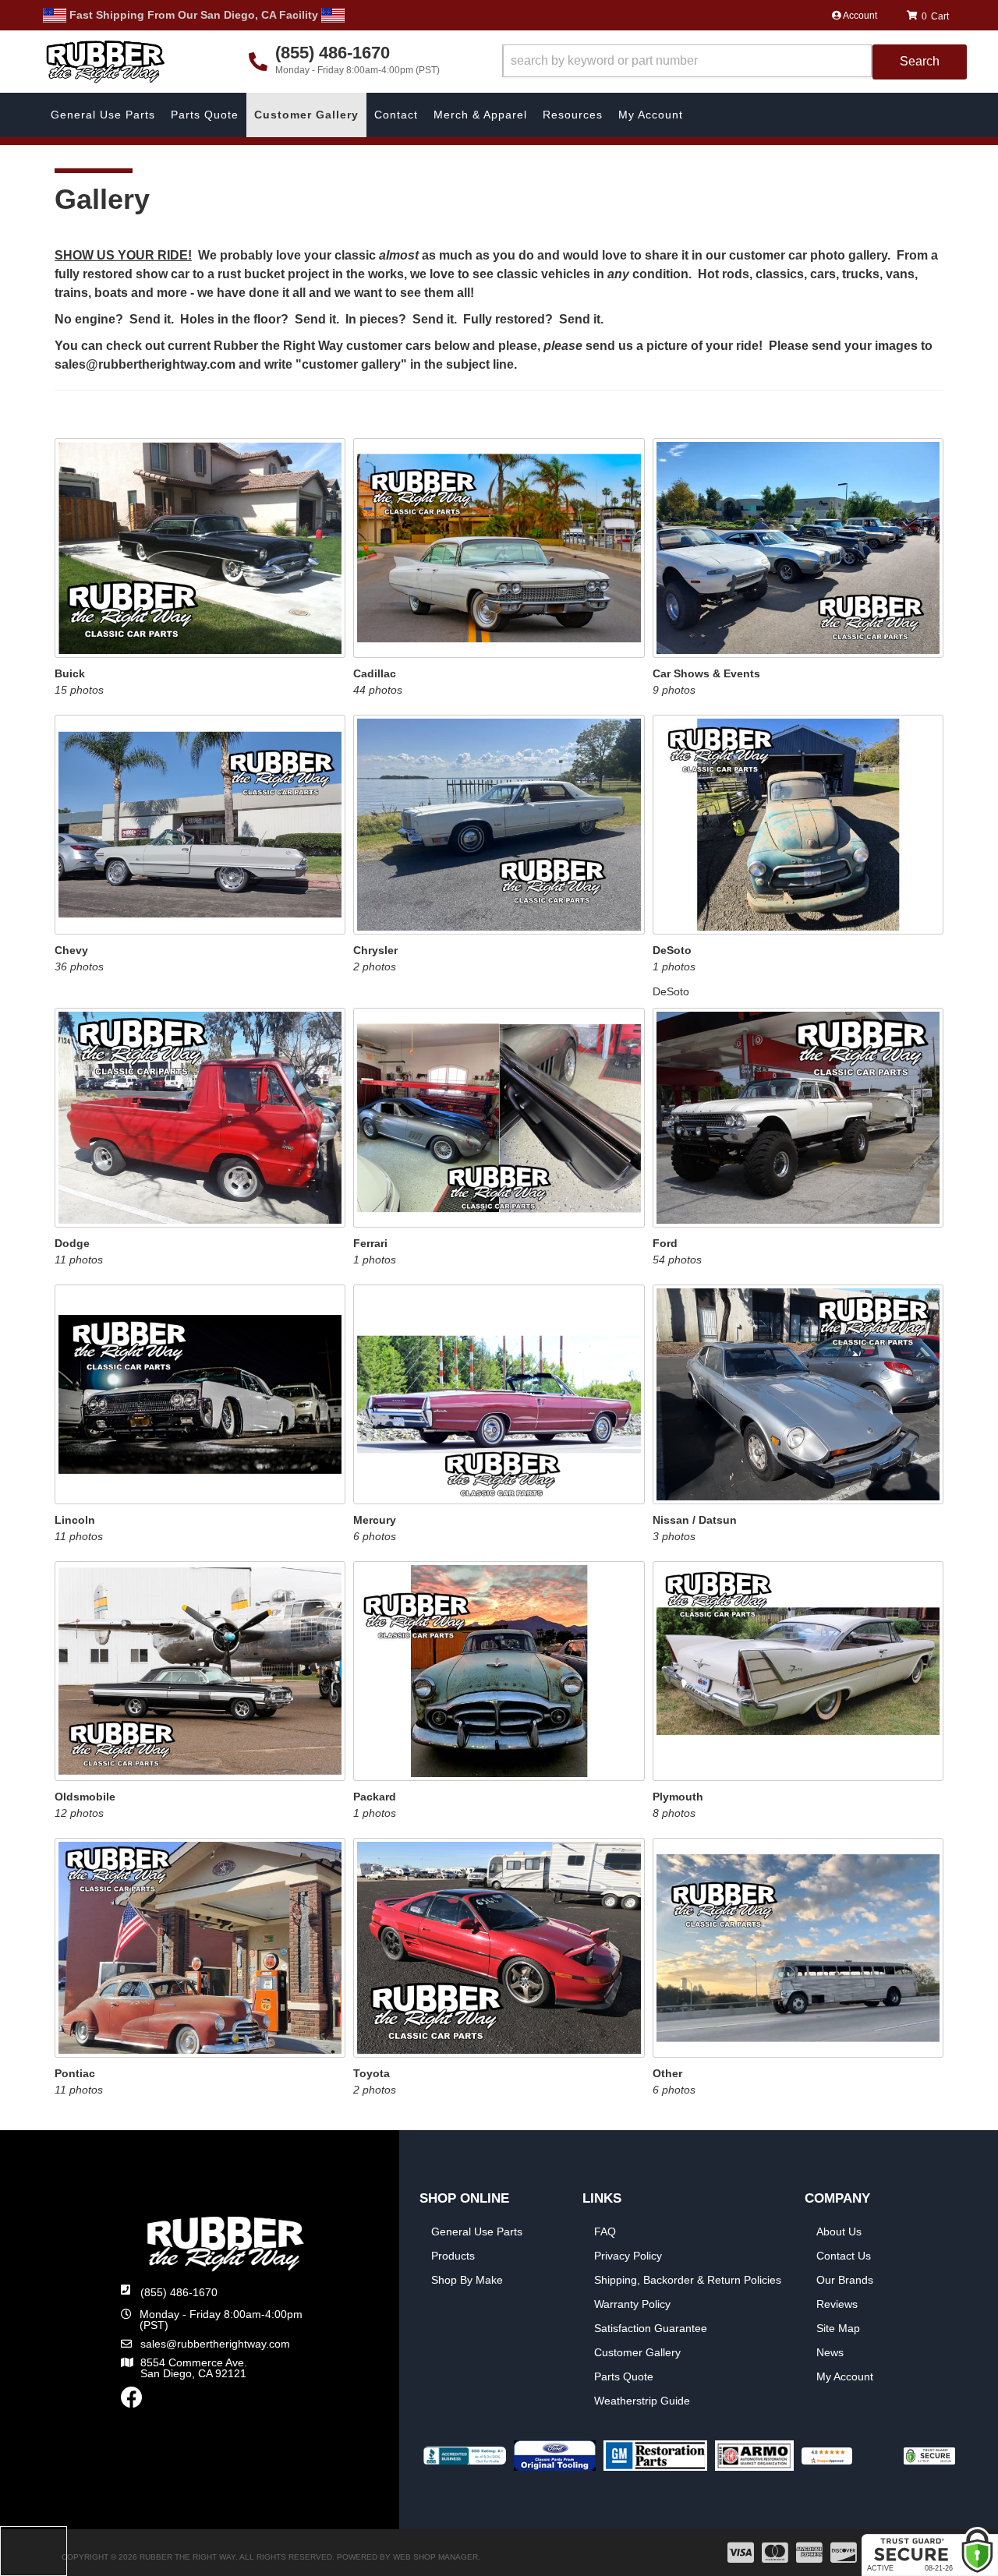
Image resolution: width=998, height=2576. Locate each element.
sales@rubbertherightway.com (215, 2344)
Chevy (71, 950)
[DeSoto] (798, 824)
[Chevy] (200, 824)
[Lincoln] (200, 1394)
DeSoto (672, 950)
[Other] (798, 1947)
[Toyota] (499, 1947)
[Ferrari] (499, 1117)
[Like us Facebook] (132, 2401)
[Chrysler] (499, 824)
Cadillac (375, 673)
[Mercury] (499, 1394)
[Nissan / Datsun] (798, 1394)
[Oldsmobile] (200, 1670)
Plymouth (678, 1797)
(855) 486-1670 (179, 2292)
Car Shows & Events (706, 673)
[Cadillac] (499, 547)
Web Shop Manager (435, 2557)
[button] (734, 62)
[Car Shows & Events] (798, 547)
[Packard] (499, 1670)
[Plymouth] (798, 1670)
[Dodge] (200, 1117)
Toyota (372, 2073)
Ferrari (370, 1243)
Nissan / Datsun (695, 1520)
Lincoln (75, 1520)
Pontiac (75, 2073)
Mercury (375, 1520)
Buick (70, 673)
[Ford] (798, 1117)
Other (667, 2073)
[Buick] (200, 547)
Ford (665, 1243)
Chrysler (375, 950)
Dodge (72, 1243)
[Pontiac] (200, 1947)
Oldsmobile (85, 1797)
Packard (375, 1797)
